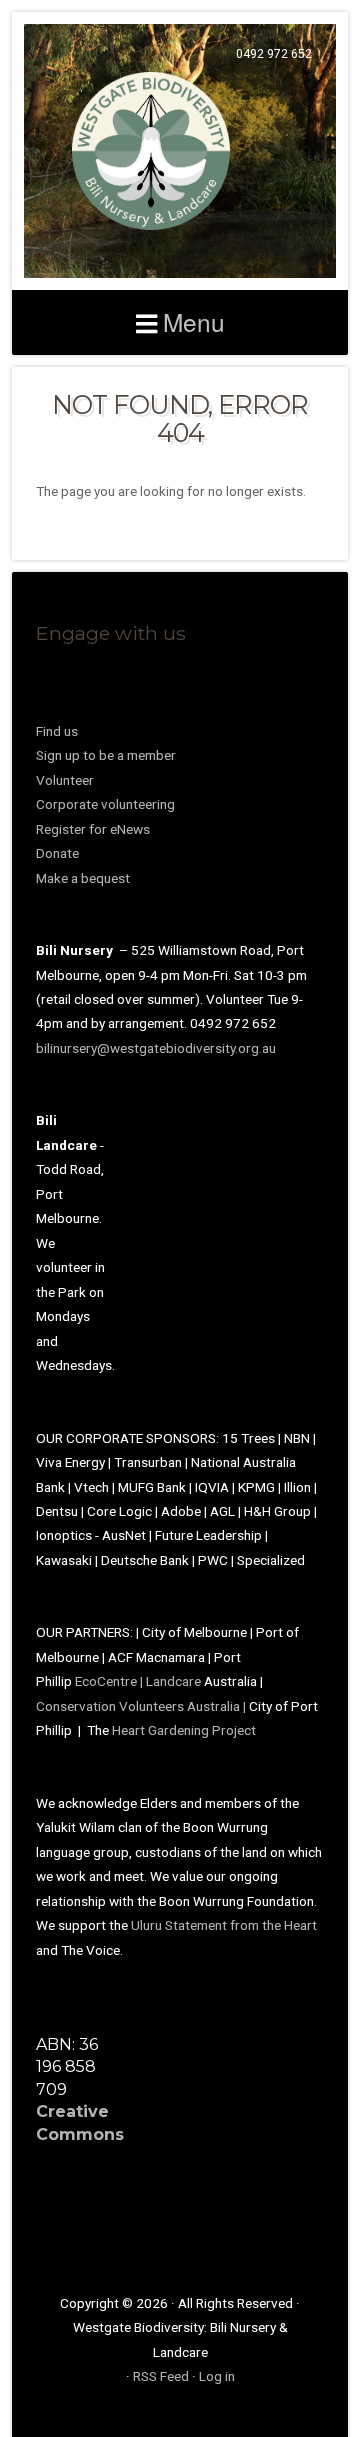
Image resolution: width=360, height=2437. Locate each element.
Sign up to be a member (106, 755)
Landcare (175, 1681)
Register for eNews (93, 829)
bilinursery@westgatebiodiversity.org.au (156, 1048)
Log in (217, 2376)
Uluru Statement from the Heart (224, 1925)
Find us (57, 731)
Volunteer (65, 780)
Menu (194, 321)
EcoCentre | (110, 1681)
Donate (57, 853)
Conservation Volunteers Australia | (142, 1706)
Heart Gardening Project (184, 1730)
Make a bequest (83, 878)
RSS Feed (161, 2376)
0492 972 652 (274, 54)
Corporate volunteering (105, 804)
